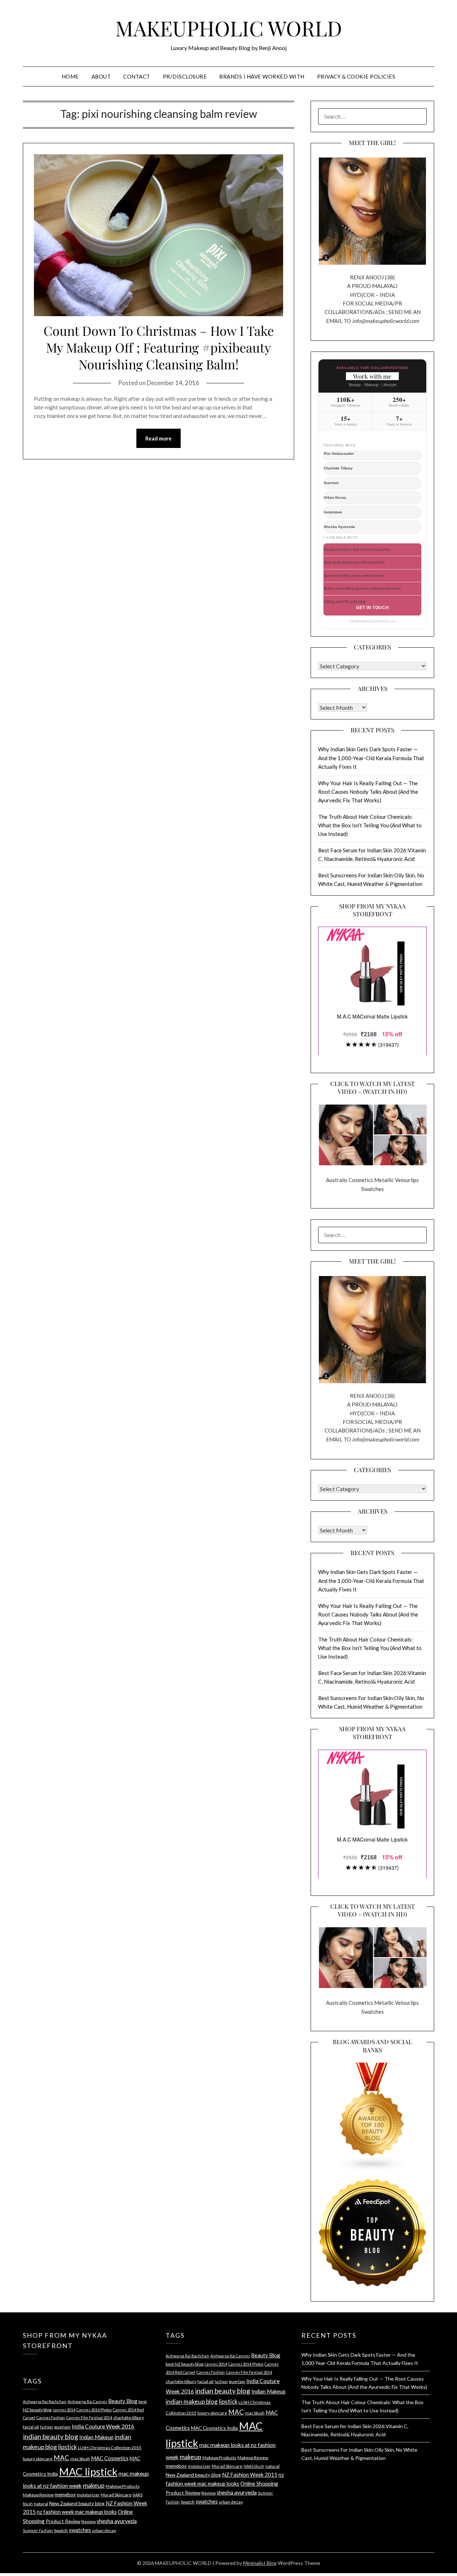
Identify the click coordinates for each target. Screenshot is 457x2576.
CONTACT (137, 76)
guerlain (62, 2427)
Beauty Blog (123, 2401)
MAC (61, 2458)
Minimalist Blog (260, 2563)
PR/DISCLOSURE (185, 76)
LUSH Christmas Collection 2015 (110, 2448)
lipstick (67, 2447)
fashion (47, 2427)
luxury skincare (38, 2459)
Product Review (63, 2521)
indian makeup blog (192, 2401)
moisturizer (88, 2495)
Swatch (61, 2530)
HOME (70, 76)
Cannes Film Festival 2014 (89, 2418)
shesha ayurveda (117, 2521)
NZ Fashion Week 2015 (250, 2475)
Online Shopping (259, 2483)
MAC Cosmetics (110, 2458)
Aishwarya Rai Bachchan (45, 2401)
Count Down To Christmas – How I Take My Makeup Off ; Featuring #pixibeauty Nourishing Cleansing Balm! (159, 347)
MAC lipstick (88, 2472)
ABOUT (101, 76)
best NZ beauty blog (185, 2364)
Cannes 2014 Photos (94, 2410)
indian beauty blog (51, 2437)
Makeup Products (123, 2486)
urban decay (104, 2530)
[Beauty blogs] (372, 2110)
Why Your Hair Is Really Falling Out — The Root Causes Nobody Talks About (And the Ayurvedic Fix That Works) (368, 792)
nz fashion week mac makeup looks (77, 2512)
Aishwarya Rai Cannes (87, 2401)
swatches (80, 2530)
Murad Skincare (116, 2495)
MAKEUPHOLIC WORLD (229, 28)
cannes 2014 (64, 2410)
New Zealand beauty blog (77, 2503)
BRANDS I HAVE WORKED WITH (262, 76)
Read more (159, 438)
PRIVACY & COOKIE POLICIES (356, 76)
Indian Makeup (96, 2437)
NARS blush (254, 2466)
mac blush (80, 2459)
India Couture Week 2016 (103, 2426)
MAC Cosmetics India (214, 2428)
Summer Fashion (38, 2530)
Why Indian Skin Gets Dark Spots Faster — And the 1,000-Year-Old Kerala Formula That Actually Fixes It (371, 758)
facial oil (31, 2427)
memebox (65, 2494)
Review (89, 2522)
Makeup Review (38, 2495)
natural (41, 2504)
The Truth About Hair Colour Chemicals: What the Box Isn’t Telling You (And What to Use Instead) (370, 825)
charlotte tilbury (129, 2418)
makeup (94, 2485)
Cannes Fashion (51, 2418)
